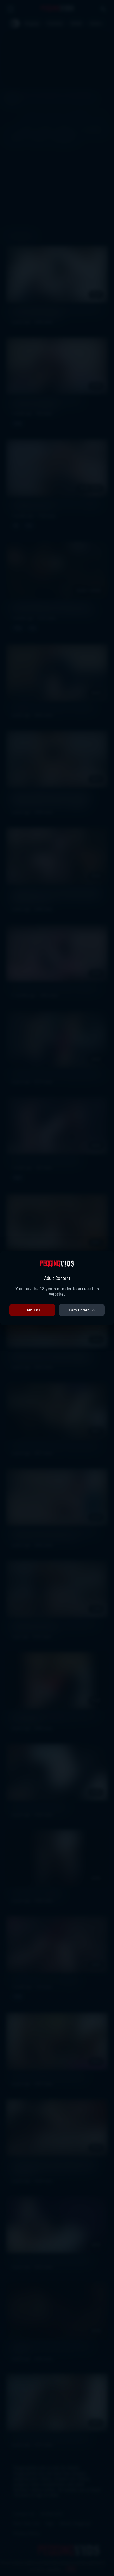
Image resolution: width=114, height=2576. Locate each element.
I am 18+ (32, 1310)
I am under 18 (82, 1310)
